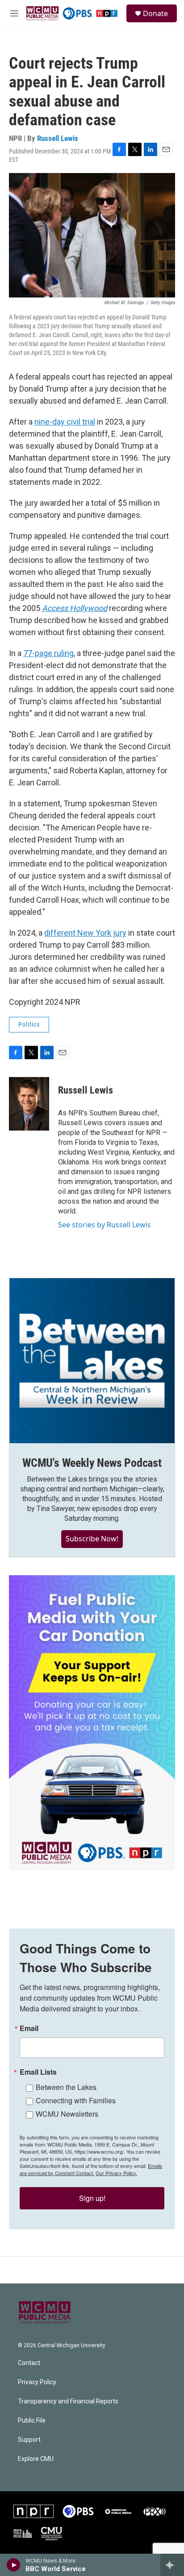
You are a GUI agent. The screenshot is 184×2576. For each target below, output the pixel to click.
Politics (29, 1024)
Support (29, 2440)
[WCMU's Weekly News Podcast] (92, 1361)
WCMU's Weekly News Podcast (92, 1463)
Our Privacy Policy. (116, 2173)
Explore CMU (36, 2459)
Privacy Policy (37, 2382)
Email (29, 2028)
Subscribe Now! (92, 1539)
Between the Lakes (66, 2087)
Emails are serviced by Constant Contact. (91, 2169)
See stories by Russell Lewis (105, 1225)
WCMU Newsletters (67, 2114)
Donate (155, 13)
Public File (32, 2421)
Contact (29, 2363)
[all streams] (172, 2565)
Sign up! (92, 2198)
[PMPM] (23, 2534)
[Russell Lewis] (29, 1104)
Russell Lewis (58, 138)
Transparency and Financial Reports (68, 2401)
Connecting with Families (76, 2100)
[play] (14, 2565)
